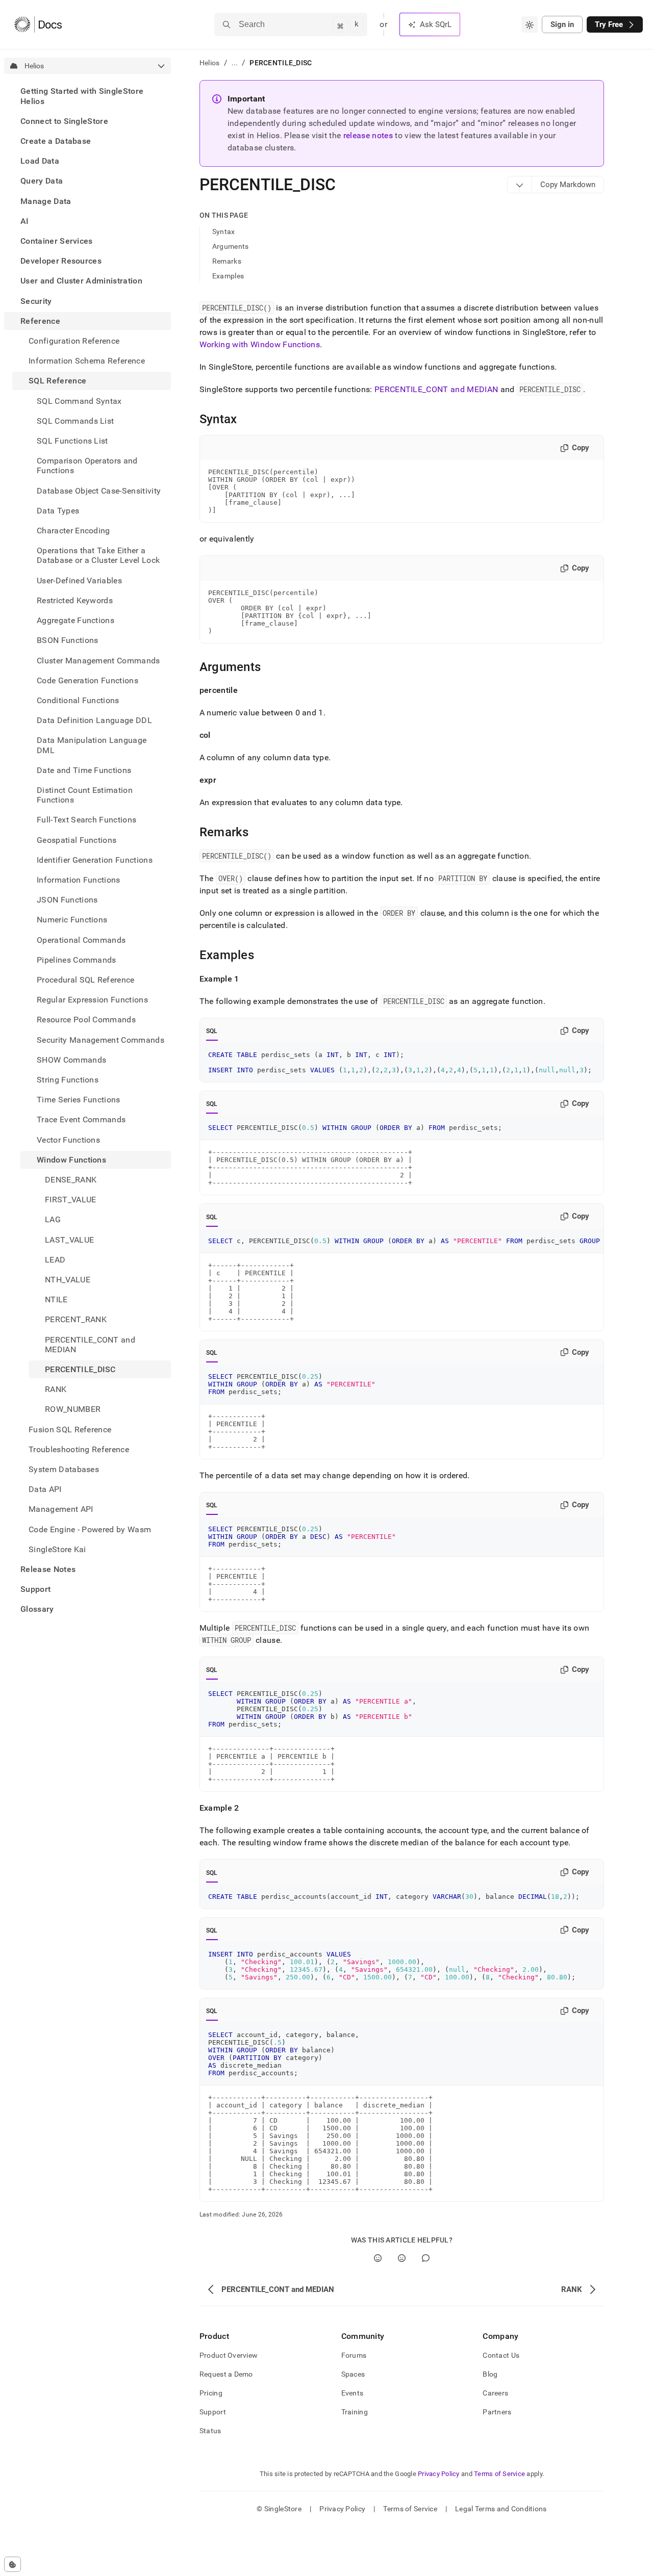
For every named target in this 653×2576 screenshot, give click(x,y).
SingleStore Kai (57, 1549)
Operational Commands (81, 939)
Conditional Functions (78, 700)
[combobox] (530, 24)
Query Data (42, 181)
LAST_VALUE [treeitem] (69, 1239)
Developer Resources (61, 261)
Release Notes (48, 1569)
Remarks (227, 261)
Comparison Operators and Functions (87, 466)
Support (35, 1589)
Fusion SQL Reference (70, 1429)
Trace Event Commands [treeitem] (81, 1119)
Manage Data (46, 201)
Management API (61, 1509)
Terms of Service (499, 2474)
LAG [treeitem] (53, 1219)
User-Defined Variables (79, 580)
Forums (354, 2355)
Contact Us (501, 2355)
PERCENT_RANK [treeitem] (76, 1319)
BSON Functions (67, 640)
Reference (40, 320)
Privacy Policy (439, 2474)
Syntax (224, 231)
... (235, 63)
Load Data (40, 161)
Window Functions (71, 1159)
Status (210, 2431)
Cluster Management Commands (98, 660)
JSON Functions (67, 900)
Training (355, 2412)
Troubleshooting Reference (79, 1449)
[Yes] (378, 2258)
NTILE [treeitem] (56, 1299)
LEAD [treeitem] (55, 1259)
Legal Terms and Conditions (501, 2509)
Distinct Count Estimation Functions (85, 795)
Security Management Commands (101, 1039)
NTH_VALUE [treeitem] (68, 1280)
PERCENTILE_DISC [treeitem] (80, 1369)
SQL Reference (57, 381)
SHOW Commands (71, 1059)
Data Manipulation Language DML (92, 745)
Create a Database (56, 141)
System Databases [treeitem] (64, 1469)
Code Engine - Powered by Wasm (90, 1529)
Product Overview (229, 2355)
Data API (45, 1489)
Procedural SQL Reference (86, 980)
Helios (210, 63)
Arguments (231, 246)
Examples (228, 276)
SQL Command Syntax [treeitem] (79, 401)
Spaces (353, 2374)
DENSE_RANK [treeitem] (71, 1180)
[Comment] (426, 2258)
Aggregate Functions (76, 620)
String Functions (68, 1080)
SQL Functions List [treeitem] (72, 441)
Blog (490, 2374)
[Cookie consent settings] (12, 2564)
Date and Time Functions (84, 770)
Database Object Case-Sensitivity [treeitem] (99, 490)
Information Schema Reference (87, 361)
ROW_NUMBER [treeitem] (73, 1409)
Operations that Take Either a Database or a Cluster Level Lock (98, 555)
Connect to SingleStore (64, 121)
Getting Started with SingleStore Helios (82, 96)
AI (25, 221)
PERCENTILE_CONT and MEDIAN (436, 389)
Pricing (211, 2393)
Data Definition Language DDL (94, 720)
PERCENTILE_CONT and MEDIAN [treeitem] (90, 1344)
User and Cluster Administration (81, 281)
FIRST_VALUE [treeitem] (71, 1200)
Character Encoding (73, 531)
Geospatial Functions (77, 840)
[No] (402, 2258)
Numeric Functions (72, 920)
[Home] (38, 24)
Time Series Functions (79, 1100)
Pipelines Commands (77, 959)
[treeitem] (87, 96)
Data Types (58, 510)
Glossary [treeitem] (37, 1609)
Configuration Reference (74, 341)
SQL (212, 1031)
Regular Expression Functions (92, 1000)
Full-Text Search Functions (86, 820)
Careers (495, 2393)
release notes (368, 135)
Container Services (57, 241)
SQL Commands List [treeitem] (75, 420)
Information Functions (79, 880)
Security (36, 301)
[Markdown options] (520, 185)
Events (353, 2393)
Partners (497, 2412)
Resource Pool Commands (86, 1020)
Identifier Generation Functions (95, 859)
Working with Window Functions (260, 344)
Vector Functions (68, 1139)
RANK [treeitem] (56, 1389)
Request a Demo (226, 2374)
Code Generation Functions (87, 680)
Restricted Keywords (75, 600)
